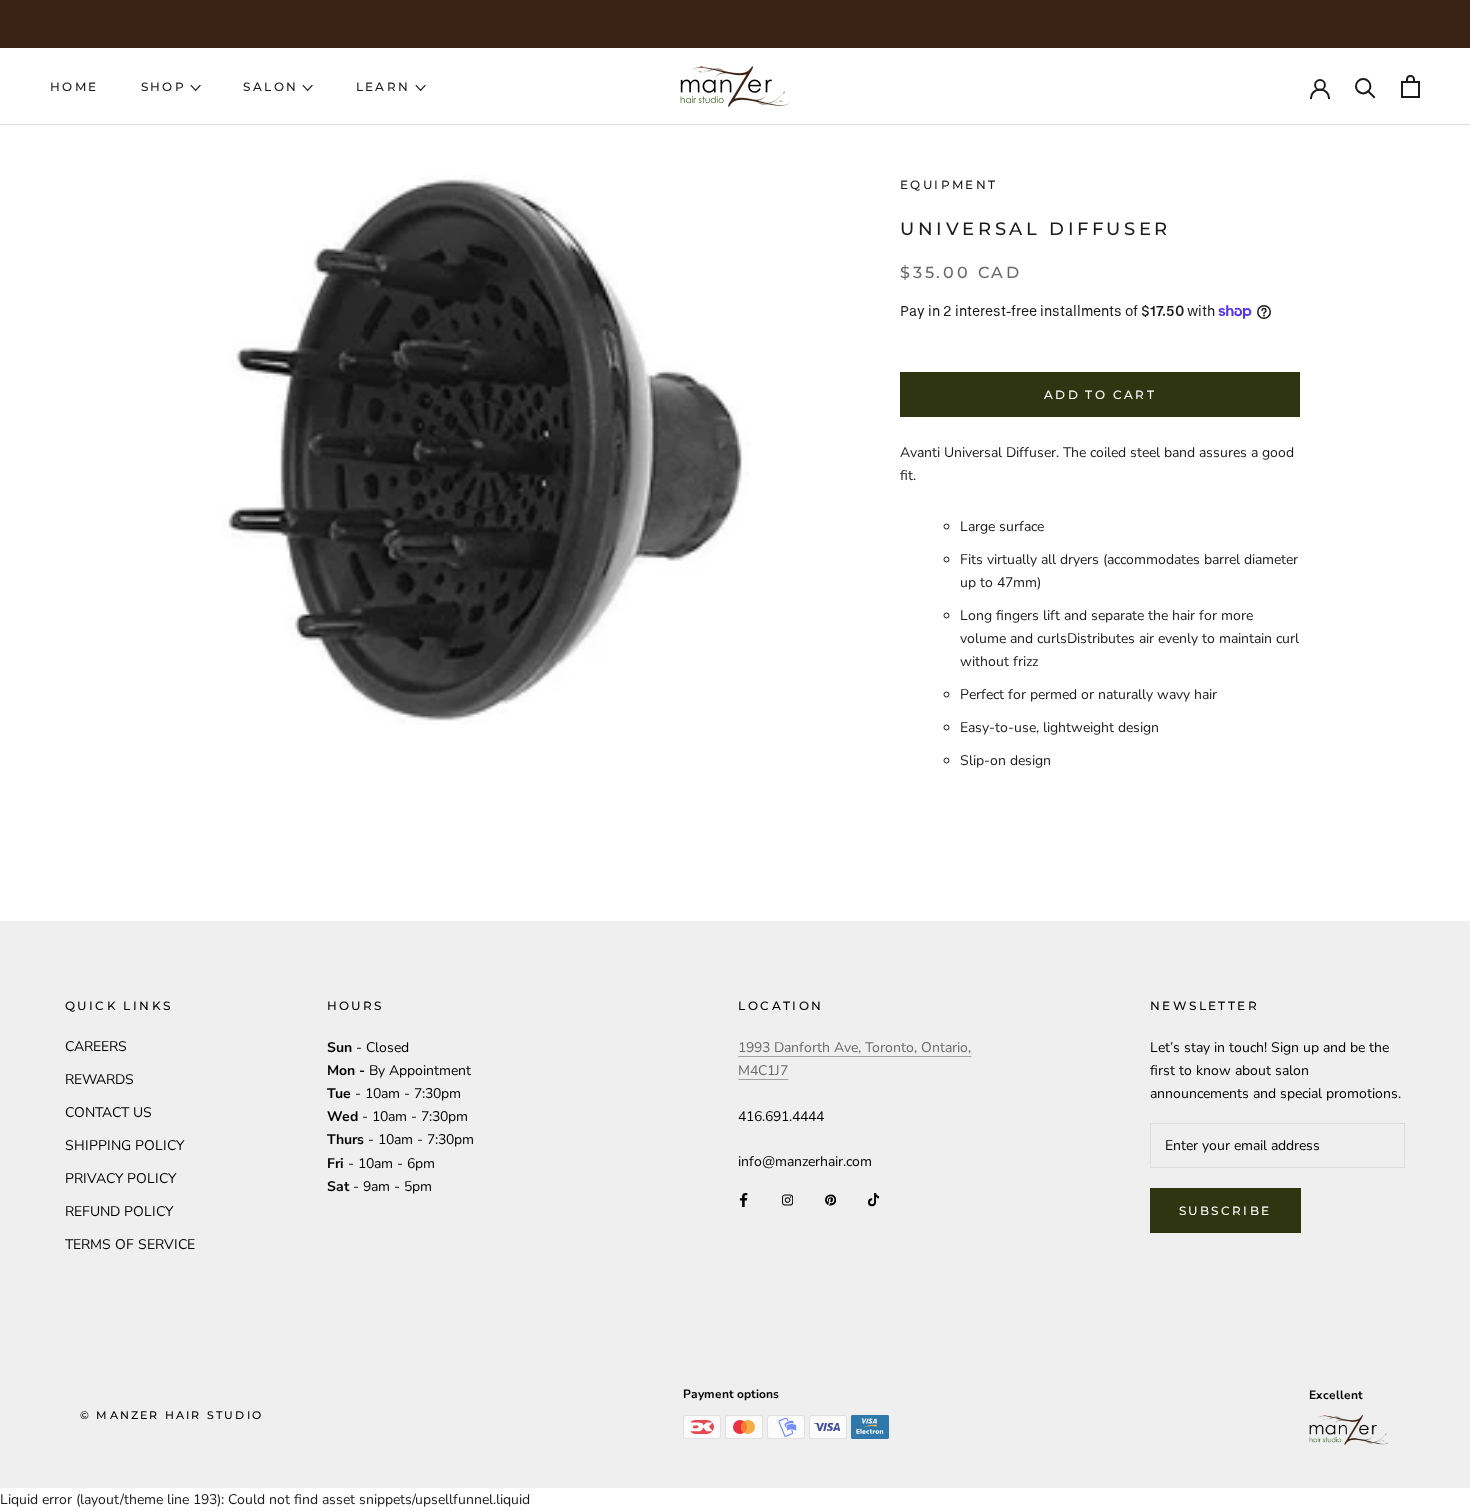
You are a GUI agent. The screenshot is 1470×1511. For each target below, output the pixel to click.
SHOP (164, 86)
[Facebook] (743, 1198)
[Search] (1365, 86)
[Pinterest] (830, 1198)
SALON (270, 86)
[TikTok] (873, 1198)
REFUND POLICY (119, 1211)
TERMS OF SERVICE (130, 1244)
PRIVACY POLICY (120, 1178)
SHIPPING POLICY (124, 1145)
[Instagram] (787, 1198)
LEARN (383, 86)
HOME (74, 86)
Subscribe (1225, 1210)
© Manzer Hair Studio (171, 1415)
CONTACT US (108, 1112)
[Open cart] (1410, 86)
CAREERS (96, 1046)
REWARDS (99, 1079)
